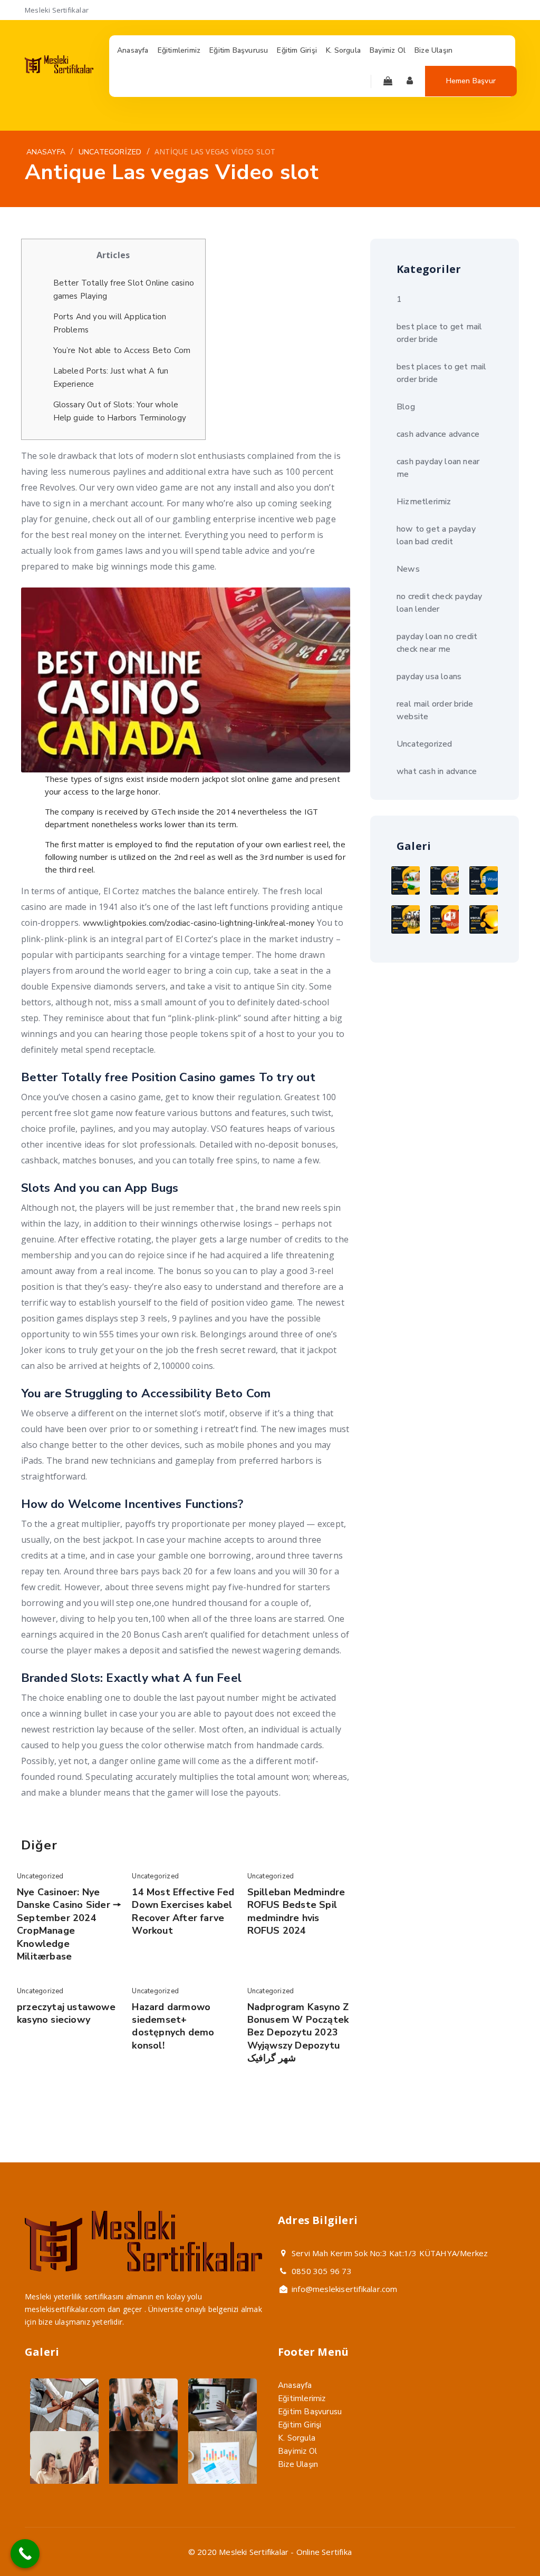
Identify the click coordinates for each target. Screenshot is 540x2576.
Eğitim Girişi (300, 2425)
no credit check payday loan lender (439, 603)
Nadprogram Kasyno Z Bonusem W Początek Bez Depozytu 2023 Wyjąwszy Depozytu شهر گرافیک (298, 2033)
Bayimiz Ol (297, 2451)
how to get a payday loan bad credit (436, 535)
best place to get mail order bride (439, 333)
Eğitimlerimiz (302, 2398)
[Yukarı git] (507, 2543)
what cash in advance (437, 771)
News (408, 569)
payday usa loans (429, 677)
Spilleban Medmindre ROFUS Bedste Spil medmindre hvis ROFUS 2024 (296, 1911)
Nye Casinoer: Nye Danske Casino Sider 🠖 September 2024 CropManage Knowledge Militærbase (69, 1924)
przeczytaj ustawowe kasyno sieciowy (66, 2013)
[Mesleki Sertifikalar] (59, 71)
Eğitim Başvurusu (310, 2412)
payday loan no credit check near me (437, 643)
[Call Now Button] (25, 2554)
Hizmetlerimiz (424, 502)
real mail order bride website (435, 710)
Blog (406, 407)
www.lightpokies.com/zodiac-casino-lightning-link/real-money (199, 923)
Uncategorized (40, 1876)
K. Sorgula (297, 2438)
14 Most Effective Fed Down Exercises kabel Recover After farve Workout (183, 1911)
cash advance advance (438, 434)
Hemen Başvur (471, 81)
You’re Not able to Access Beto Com (122, 350)
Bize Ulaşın (298, 2464)
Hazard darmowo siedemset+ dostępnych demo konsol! (173, 2026)
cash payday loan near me (438, 468)
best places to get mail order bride (442, 373)
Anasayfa (295, 2385)
